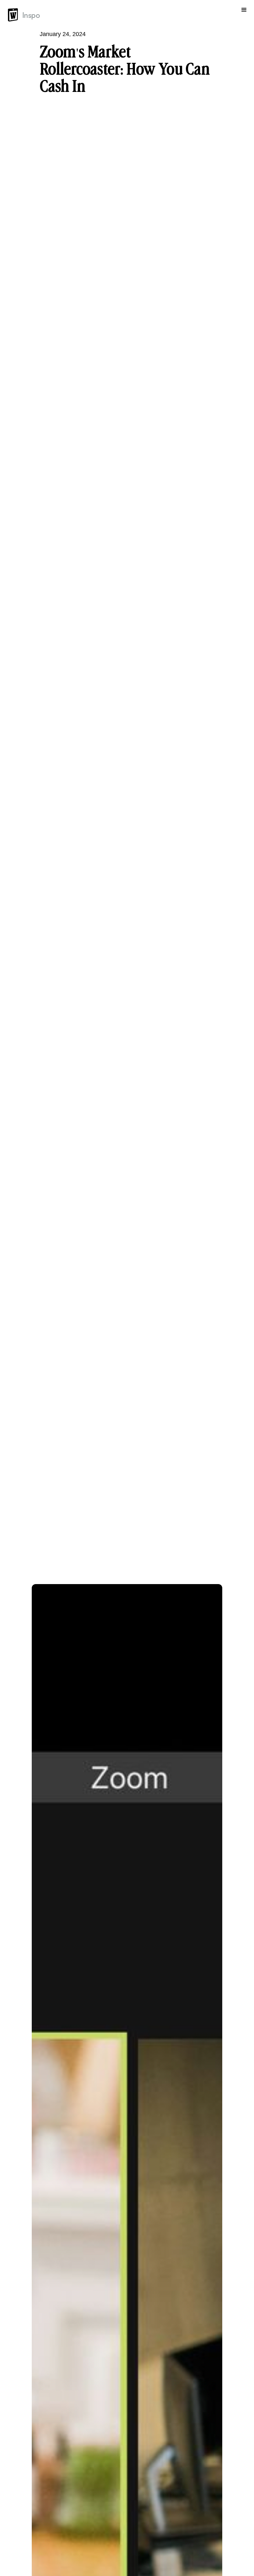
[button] (244, 15)
